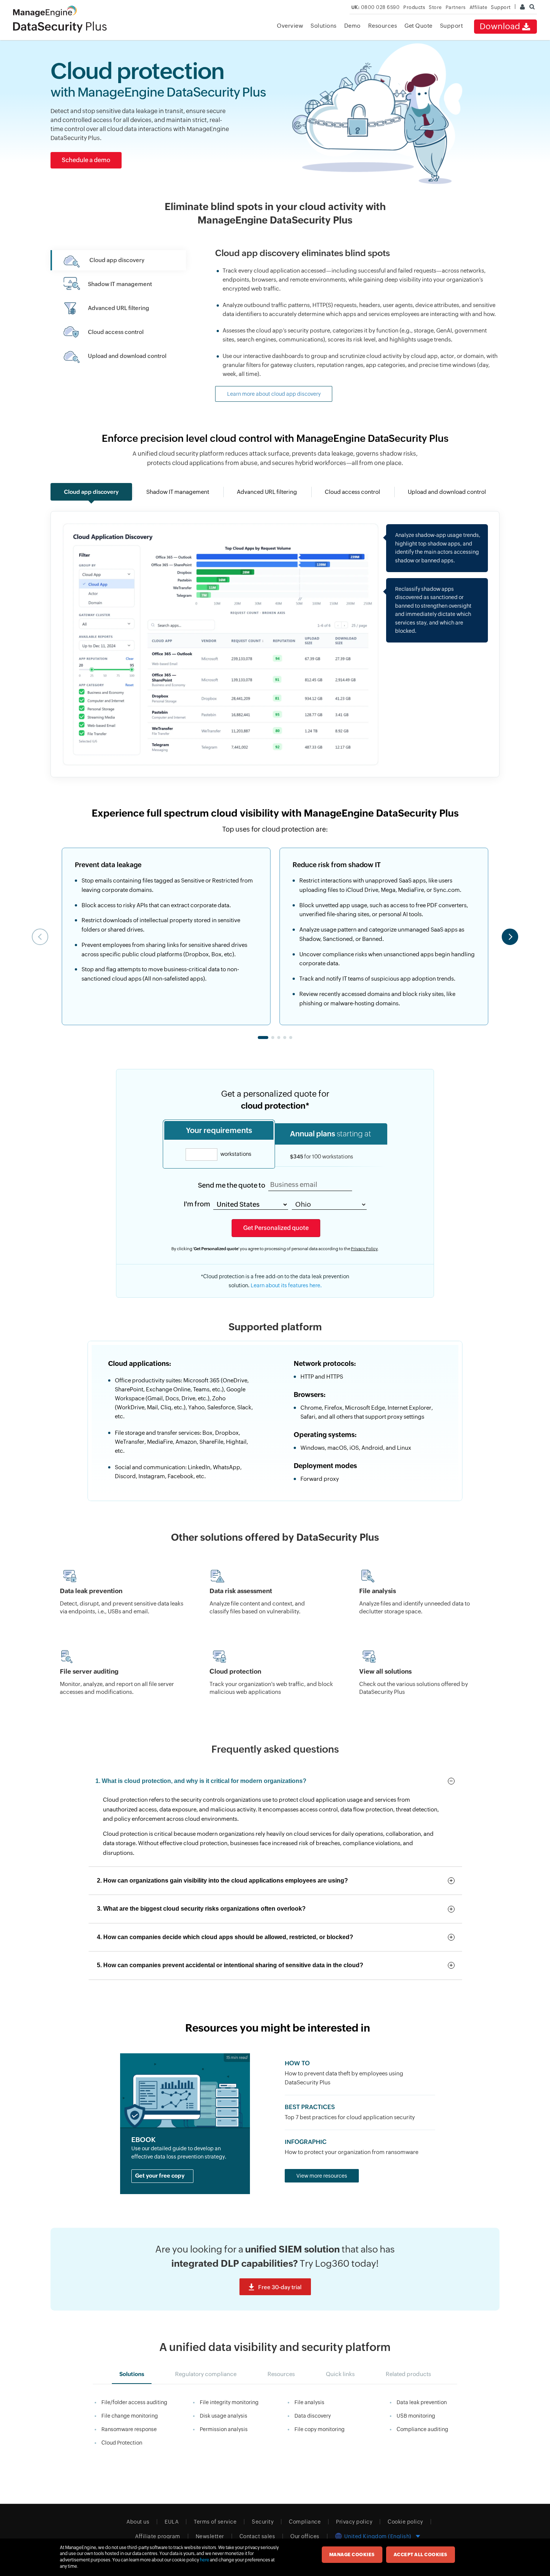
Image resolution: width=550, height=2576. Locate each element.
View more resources (322, 2176)
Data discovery (313, 2416)
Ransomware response (129, 2429)
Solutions (324, 26)
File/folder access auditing (134, 2402)
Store (435, 7)
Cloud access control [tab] (352, 492)
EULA (172, 2522)
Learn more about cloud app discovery (274, 394)
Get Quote (418, 26)
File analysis (309, 2402)
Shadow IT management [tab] (178, 492)
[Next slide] (510, 937)
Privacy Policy (364, 1249)
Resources (383, 26)
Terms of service (215, 2522)
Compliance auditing (422, 2429)
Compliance (305, 2522)
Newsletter (210, 2536)
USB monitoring (416, 2416)
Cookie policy (405, 2522)
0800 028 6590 (376, 7)
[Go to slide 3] (279, 1038)
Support (452, 26)
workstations (235, 1154)
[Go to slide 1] (263, 1038)
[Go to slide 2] (273, 1038)
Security (263, 2522)
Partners (456, 7)
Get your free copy (160, 2176)
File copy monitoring (320, 2429)
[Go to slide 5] (291, 1038)
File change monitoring (130, 2416)
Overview (290, 26)
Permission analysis (224, 2429)
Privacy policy (354, 2522)
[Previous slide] (40, 937)
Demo (352, 26)
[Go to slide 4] (285, 1038)
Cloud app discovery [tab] (91, 492)
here (204, 2560)
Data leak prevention (422, 2402)
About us (138, 2522)
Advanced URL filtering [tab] (267, 492)
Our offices (305, 2536)
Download (500, 26)
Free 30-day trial (280, 2287)
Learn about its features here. (286, 1285)
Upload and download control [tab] (447, 492)
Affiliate (479, 7)
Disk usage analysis (224, 2416)
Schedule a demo (86, 160)
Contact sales (257, 2536)
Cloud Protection (122, 2443)
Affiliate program (158, 2536)
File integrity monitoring (229, 2402)
